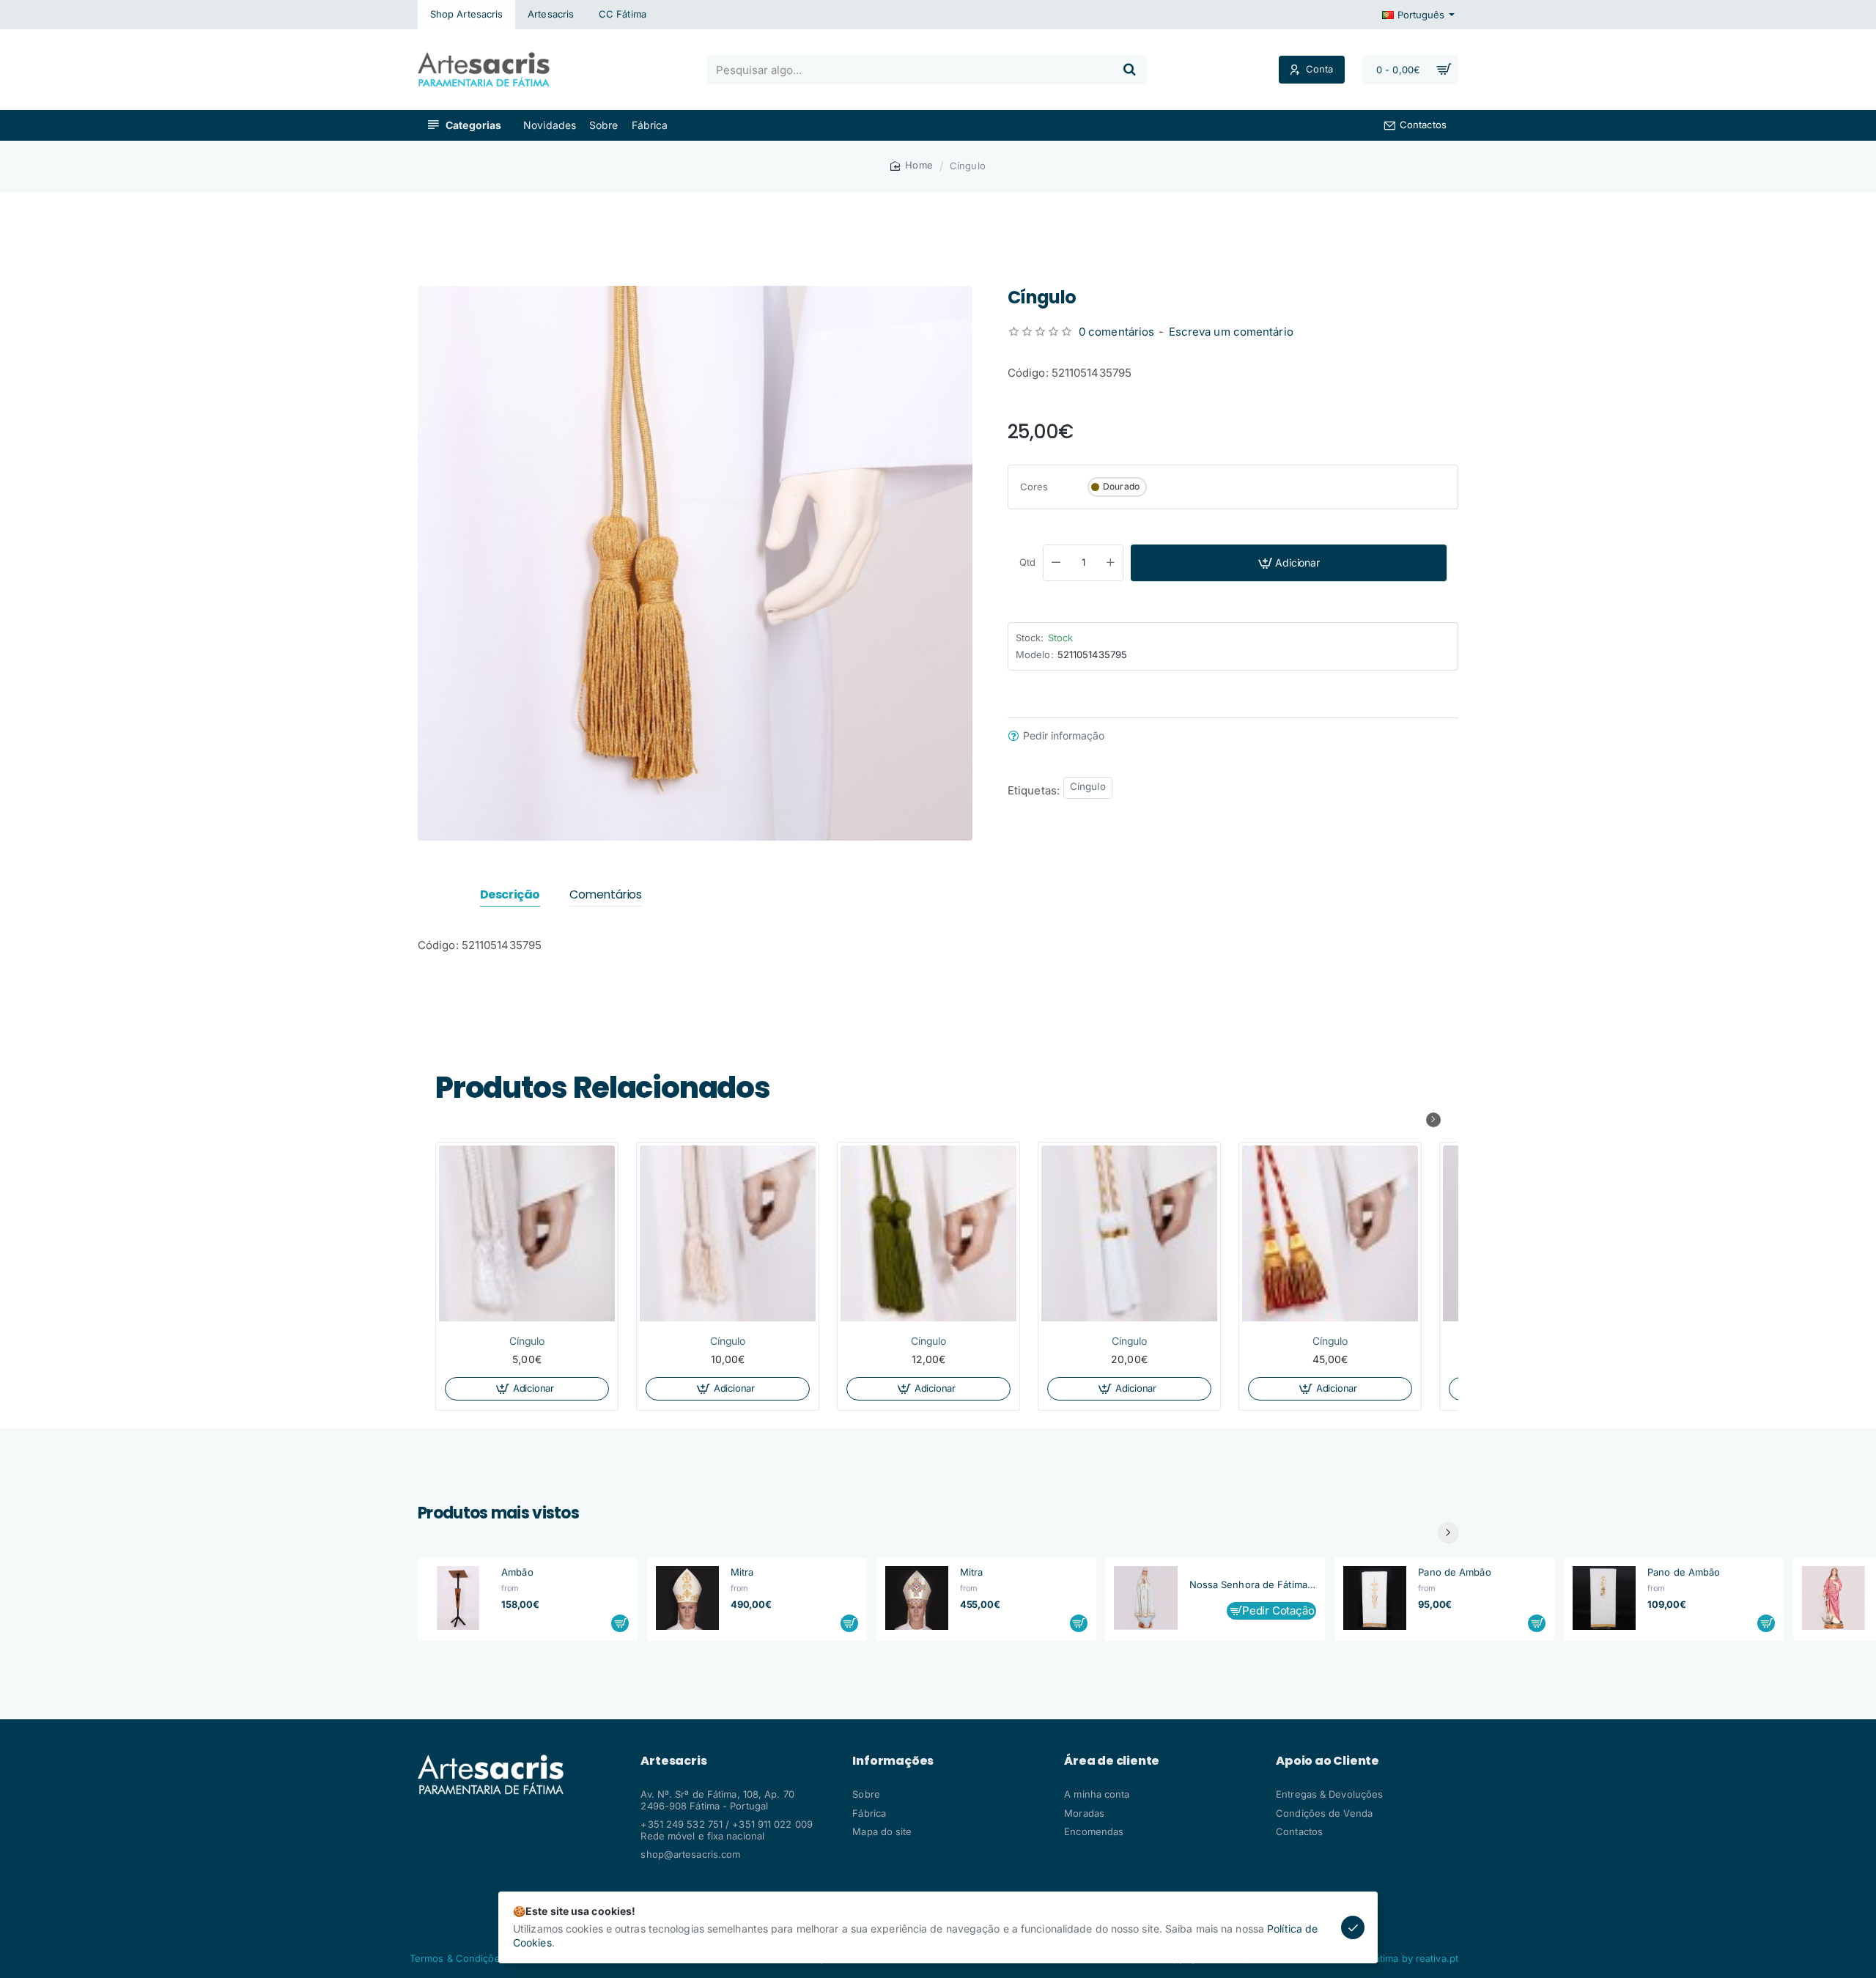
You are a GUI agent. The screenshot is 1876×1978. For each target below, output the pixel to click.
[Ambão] (458, 1598)
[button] (1289, 563)
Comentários (606, 895)
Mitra (742, 1572)
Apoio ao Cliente (1327, 1761)
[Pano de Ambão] (1375, 1598)
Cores (1034, 487)
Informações (893, 1761)
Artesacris (673, 1761)
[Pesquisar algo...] (1129, 70)
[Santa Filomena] (1833, 1598)
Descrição (510, 895)
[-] (1056, 563)
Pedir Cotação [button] (1278, 1610)
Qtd (1027, 562)
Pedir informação (1064, 736)
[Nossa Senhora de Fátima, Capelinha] (1145, 1598)
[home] (912, 165)
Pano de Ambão (1454, 1572)
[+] (1111, 563)
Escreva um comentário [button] (1231, 332)
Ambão (517, 1572)
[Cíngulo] (527, 1233)
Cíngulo (1088, 786)
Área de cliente (1112, 1761)
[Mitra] (687, 1598)
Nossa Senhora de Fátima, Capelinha (1253, 1585)
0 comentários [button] (1116, 332)
